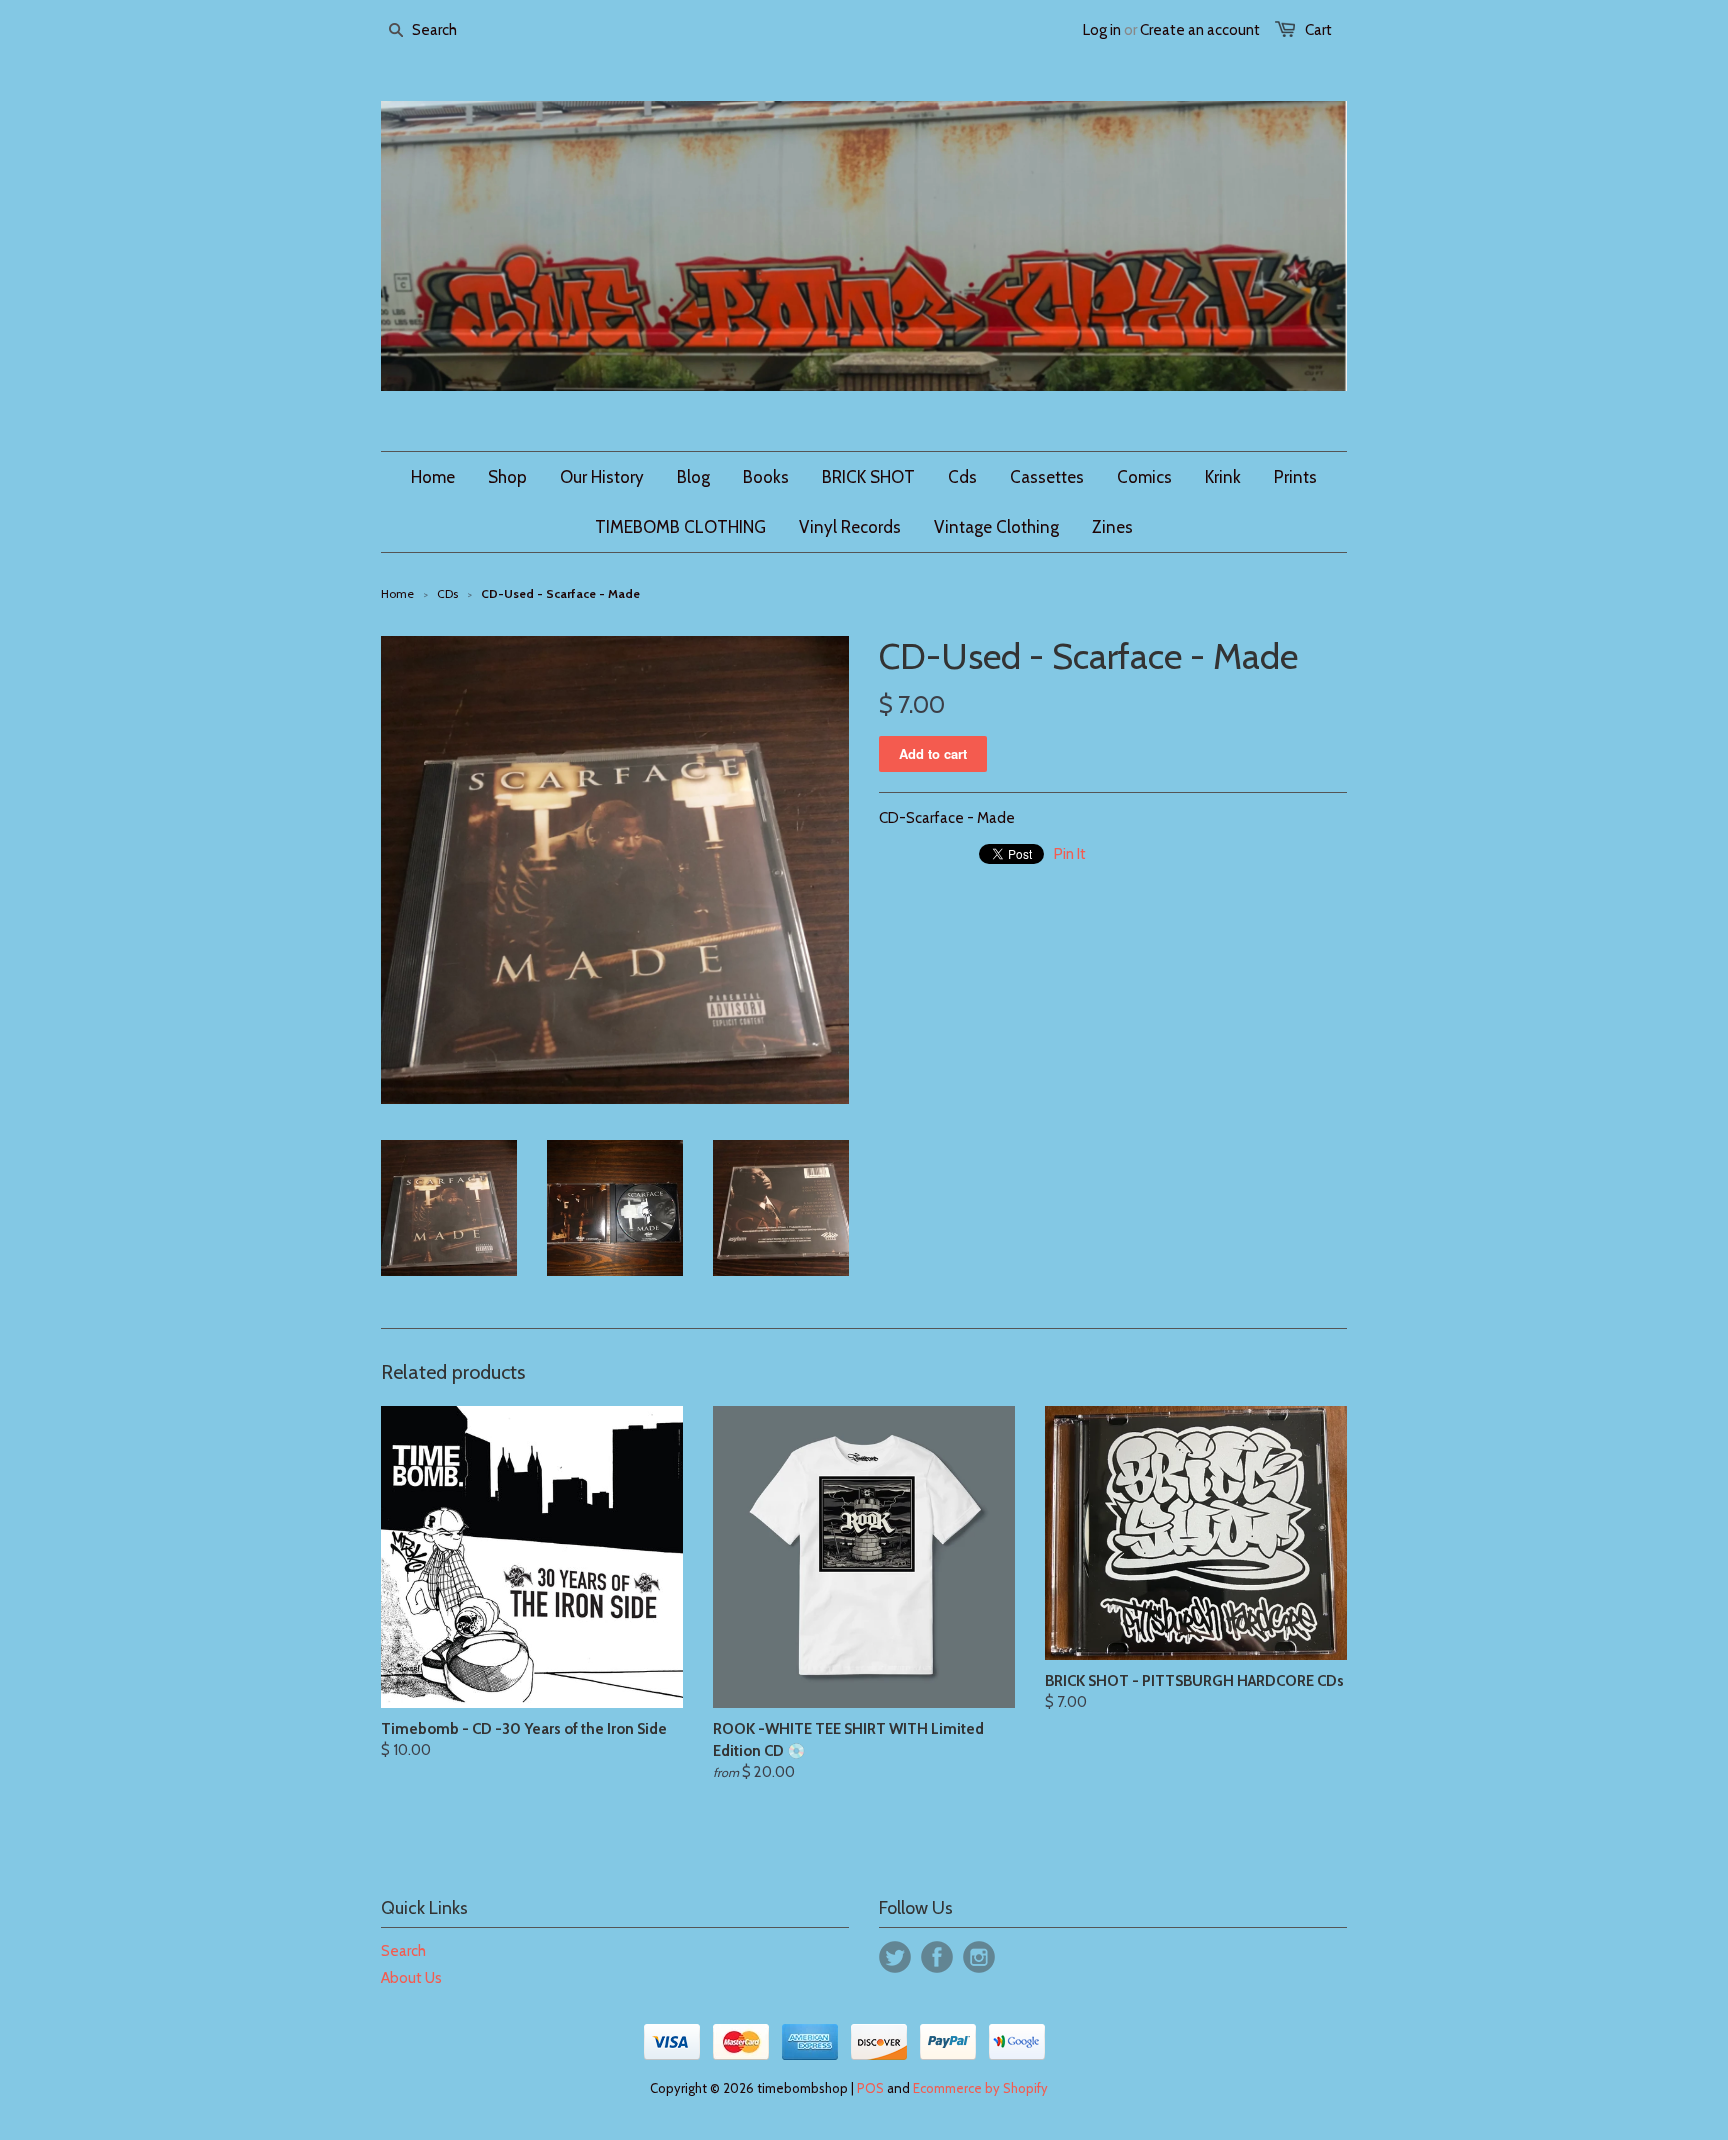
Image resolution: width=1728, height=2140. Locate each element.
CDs (447, 593)
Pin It (1070, 854)
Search (403, 1951)
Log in (1102, 30)
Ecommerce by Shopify (980, 2088)
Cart (1318, 30)
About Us (411, 1978)
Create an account (1200, 30)
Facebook (937, 1957)
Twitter (895, 1957)
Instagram (979, 1957)
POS (870, 2088)
